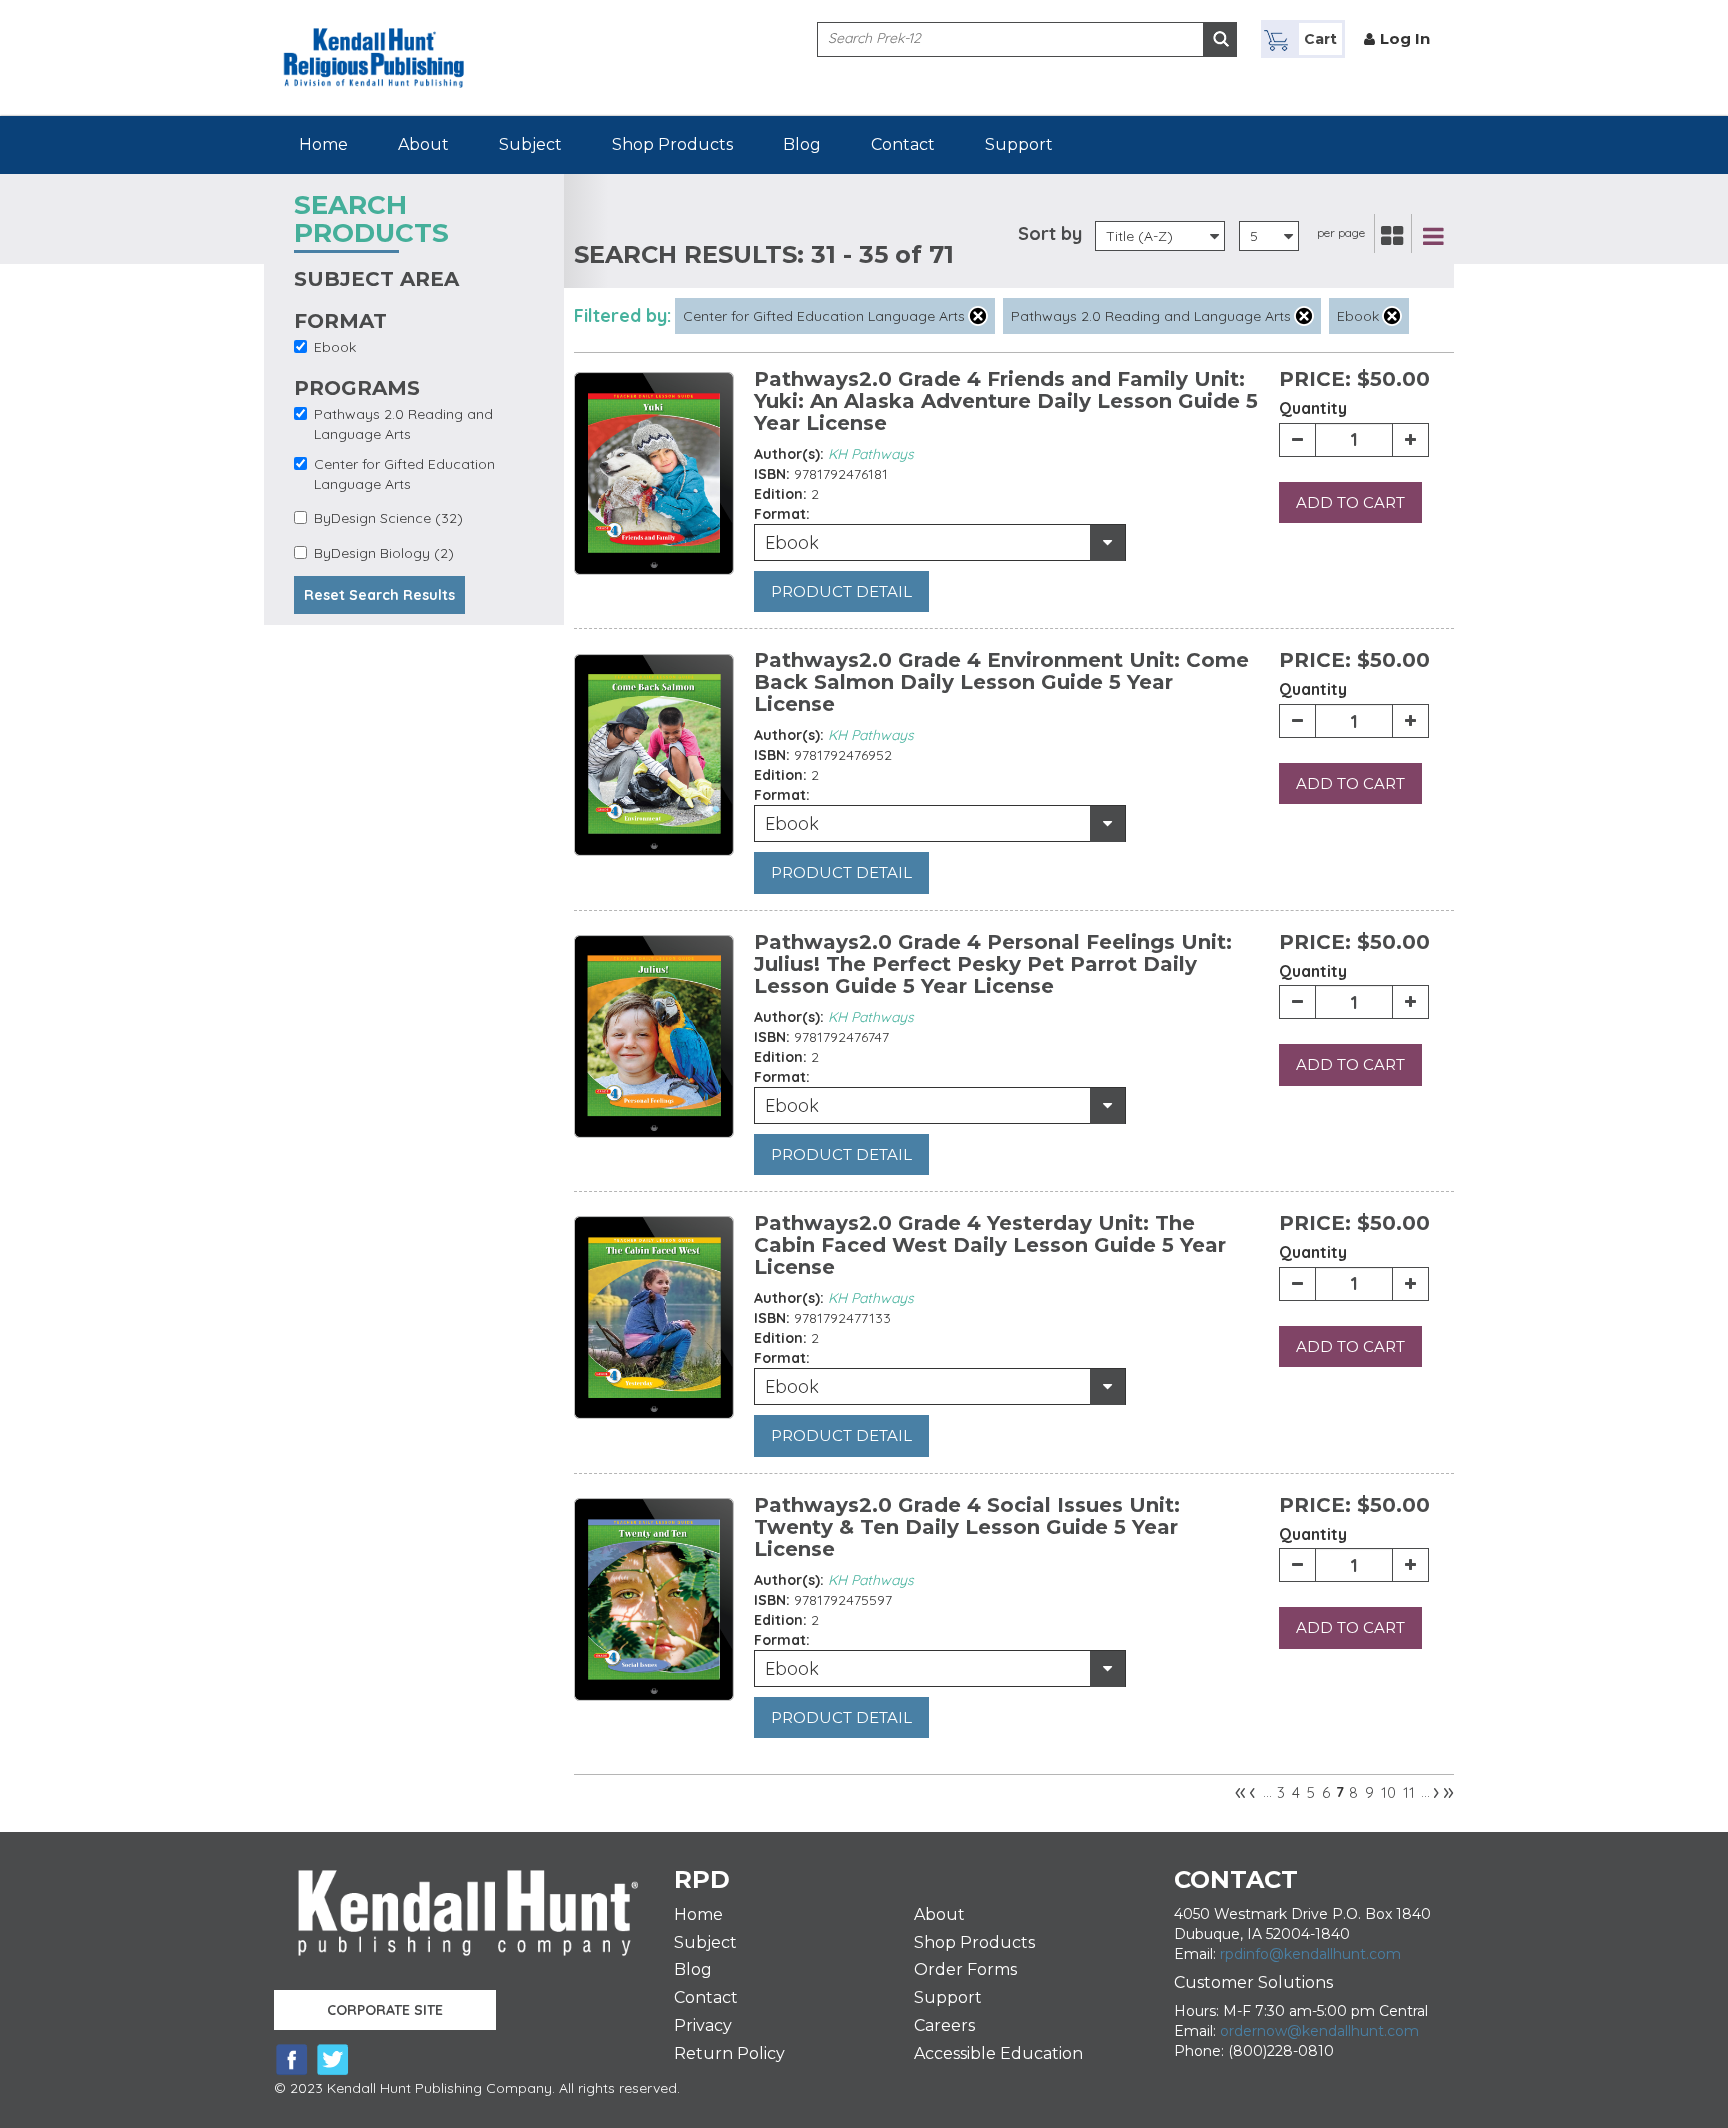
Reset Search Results (379, 595)
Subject (530, 144)
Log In (1405, 38)
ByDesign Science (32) (388, 518)
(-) (978, 316)
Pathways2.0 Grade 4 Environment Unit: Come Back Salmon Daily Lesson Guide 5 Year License (1001, 682)
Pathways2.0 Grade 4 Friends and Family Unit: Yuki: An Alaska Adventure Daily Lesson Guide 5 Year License (1006, 401)
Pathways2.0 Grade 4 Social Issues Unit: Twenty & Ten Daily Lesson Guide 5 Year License (967, 1527)
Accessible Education (998, 2053)
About (423, 144)
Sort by (1050, 233)
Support (1019, 144)
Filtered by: (622, 315)
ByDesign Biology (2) (384, 553)
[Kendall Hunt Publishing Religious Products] (374, 43)
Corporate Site (385, 2010)
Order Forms (965, 1969)
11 (1409, 1792)
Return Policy (729, 2053)
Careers (944, 2025)
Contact (903, 144)
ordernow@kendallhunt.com (1319, 2031)
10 (1388, 1792)
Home (323, 144)
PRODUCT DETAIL (841, 591)
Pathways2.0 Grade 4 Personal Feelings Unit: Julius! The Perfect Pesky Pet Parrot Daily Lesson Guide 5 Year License (993, 964)
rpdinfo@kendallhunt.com (1310, 1954)
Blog (802, 144)
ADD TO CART (1350, 502)
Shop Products (672, 144)
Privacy (703, 2025)
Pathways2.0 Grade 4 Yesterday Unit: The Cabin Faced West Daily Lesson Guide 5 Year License (990, 1245)
